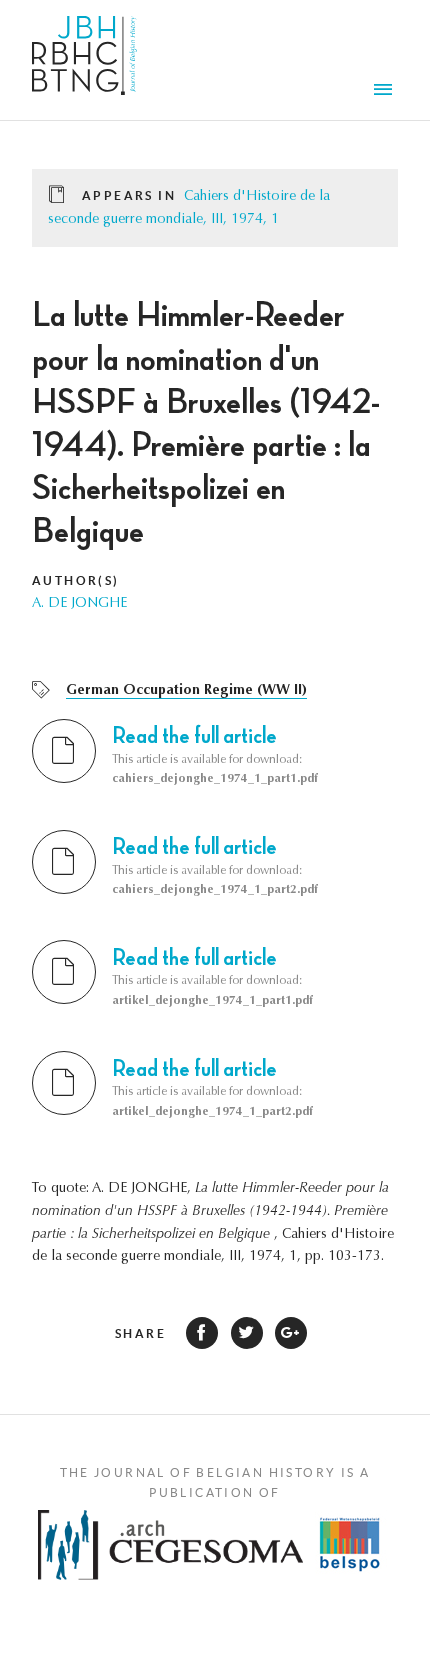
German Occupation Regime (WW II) (186, 691)
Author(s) (76, 580)
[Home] (84, 60)
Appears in (129, 195)
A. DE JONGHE (79, 604)
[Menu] (386, 92)
